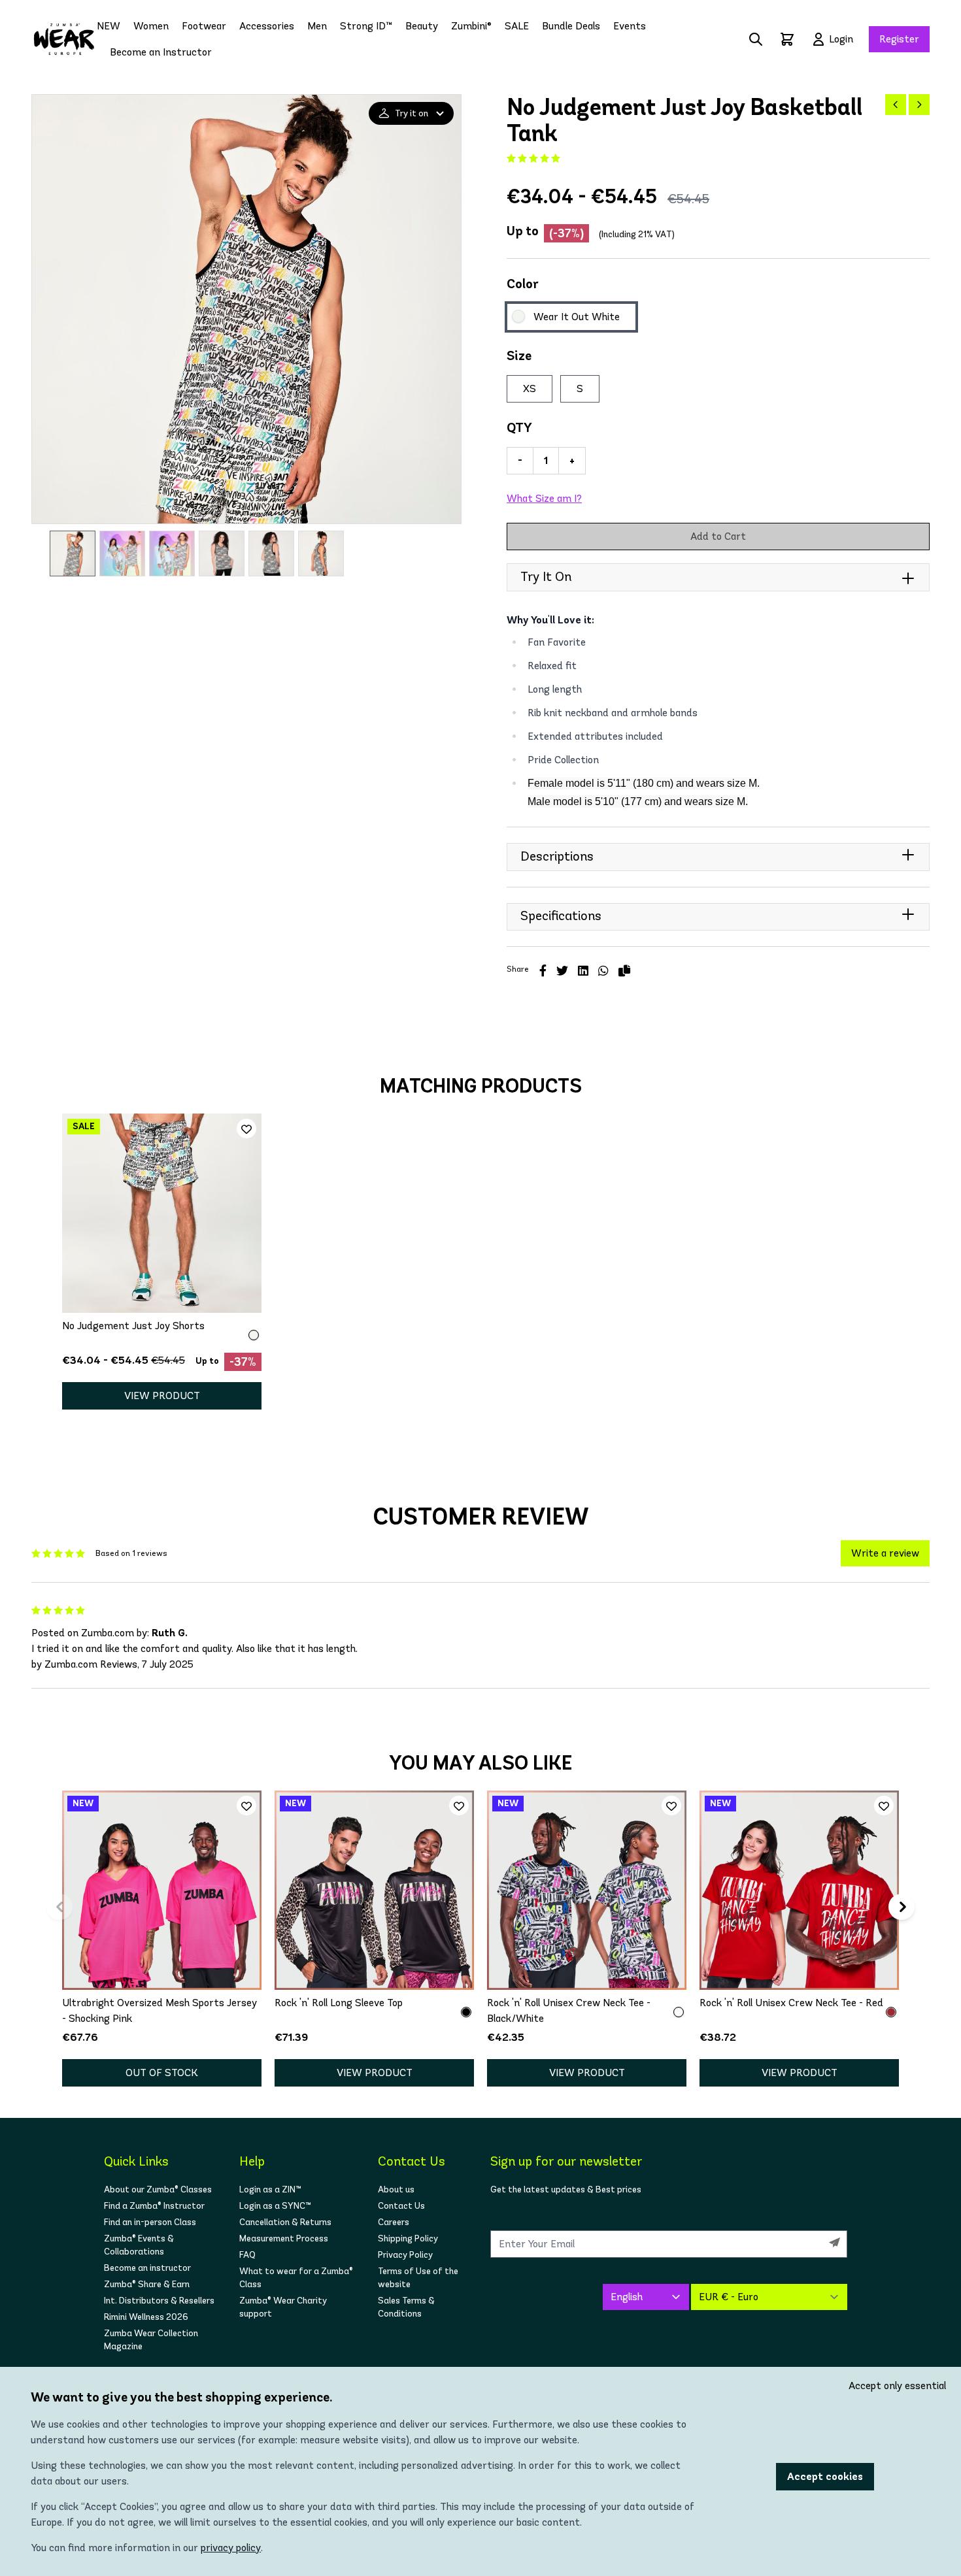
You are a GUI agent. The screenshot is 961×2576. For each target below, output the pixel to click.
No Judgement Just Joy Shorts (133, 1326)
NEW (109, 26)
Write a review (885, 1553)
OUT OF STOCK (162, 2072)
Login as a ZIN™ (270, 2189)
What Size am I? (544, 498)
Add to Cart (718, 536)
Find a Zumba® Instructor (154, 2206)
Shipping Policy (408, 2238)
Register (899, 39)
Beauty (422, 26)
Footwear (204, 26)
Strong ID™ (366, 26)
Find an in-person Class (150, 2222)
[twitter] (562, 971)
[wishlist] (246, 1129)
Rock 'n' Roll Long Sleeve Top (339, 2003)
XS (530, 388)
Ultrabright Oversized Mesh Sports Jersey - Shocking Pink (160, 2010)
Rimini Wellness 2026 (146, 2317)
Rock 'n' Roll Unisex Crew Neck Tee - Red (791, 2003)
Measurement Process (284, 2238)
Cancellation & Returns (285, 2222)
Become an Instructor (161, 52)
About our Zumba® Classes (158, 2189)
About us (396, 2189)
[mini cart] (787, 39)
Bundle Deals (571, 26)
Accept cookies (825, 2476)
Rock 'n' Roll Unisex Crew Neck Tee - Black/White (569, 2010)
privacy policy (231, 2548)
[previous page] (896, 105)
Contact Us (401, 2206)
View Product (162, 1395)
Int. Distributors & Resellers (159, 2301)
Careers (394, 2222)
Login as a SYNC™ (275, 2206)
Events (630, 26)
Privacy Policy (405, 2255)
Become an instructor (147, 2268)
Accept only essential (897, 2386)
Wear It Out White (577, 317)
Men (317, 26)
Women (151, 26)
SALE (517, 26)
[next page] (919, 105)
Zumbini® (471, 26)
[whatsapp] (603, 971)
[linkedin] (583, 971)
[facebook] (543, 971)
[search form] (756, 39)
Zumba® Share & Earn (147, 2284)
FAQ (247, 2255)
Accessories (267, 26)
